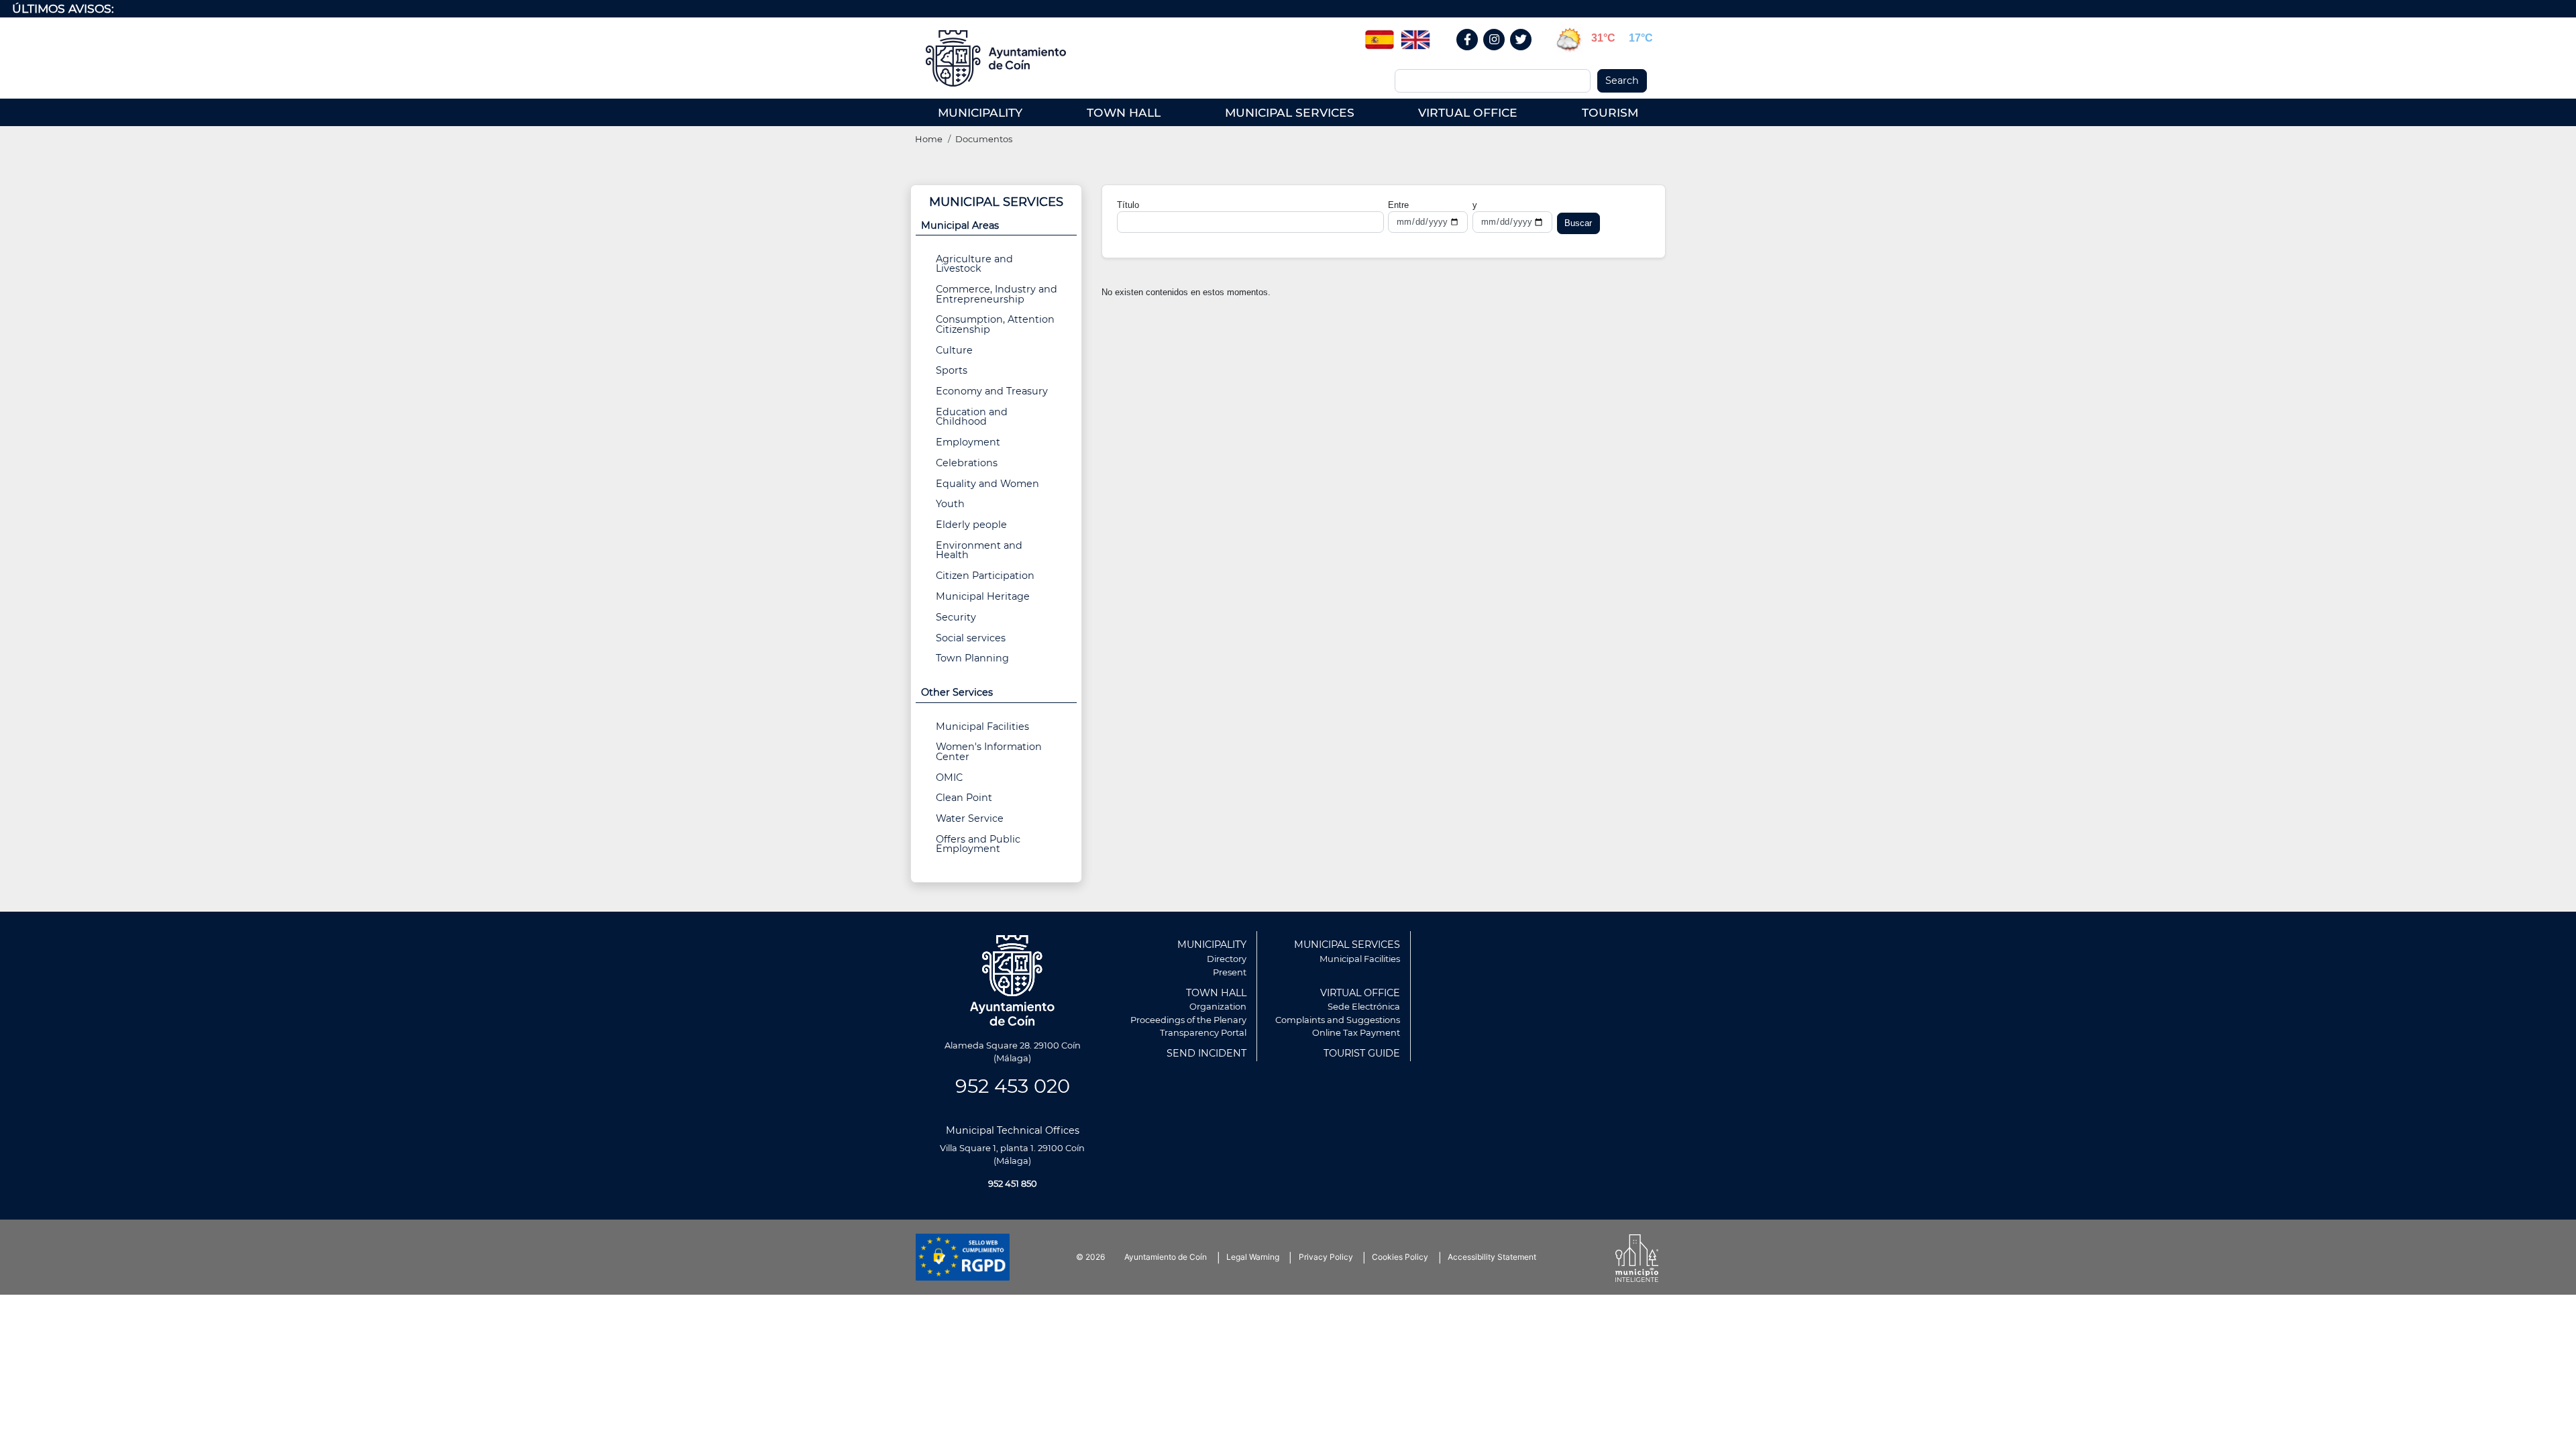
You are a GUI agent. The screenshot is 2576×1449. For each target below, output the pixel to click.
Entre (1398, 205)
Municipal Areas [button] (960, 225)
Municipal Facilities (982, 727)
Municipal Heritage (983, 596)
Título (1128, 205)
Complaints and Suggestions (1338, 1020)
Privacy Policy (1326, 1257)
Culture (954, 350)
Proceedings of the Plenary (1188, 1020)
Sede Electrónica (1364, 1006)
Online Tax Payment (1356, 1032)
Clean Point (964, 798)
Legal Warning (1253, 1257)
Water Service (970, 818)
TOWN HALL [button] (1124, 112)
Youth (950, 504)
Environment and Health (979, 550)
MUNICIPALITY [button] (980, 112)
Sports (952, 370)
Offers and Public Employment (978, 844)
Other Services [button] (957, 692)
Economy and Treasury (992, 391)
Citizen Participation (985, 576)
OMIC (949, 777)
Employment (968, 442)
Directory (1227, 959)
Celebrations (967, 463)
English (1415, 35)
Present (1230, 972)
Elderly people (971, 525)
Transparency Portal (1203, 1032)
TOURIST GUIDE (1362, 1053)
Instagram (1501, 54)
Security (956, 617)
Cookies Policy (1400, 1257)
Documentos (984, 139)
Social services (971, 638)
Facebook (1474, 54)
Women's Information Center (989, 751)
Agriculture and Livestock (974, 264)
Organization (1218, 1006)
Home (929, 139)
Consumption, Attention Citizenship (995, 324)
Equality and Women (987, 484)
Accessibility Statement (1492, 1257)
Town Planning (972, 658)
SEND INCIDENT (1206, 1053)
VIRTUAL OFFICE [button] (1468, 112)
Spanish (1379, 35)
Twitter (1523, 54)
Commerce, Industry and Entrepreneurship (997, 294)
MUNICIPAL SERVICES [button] (1290, 112)
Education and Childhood (972, 417)
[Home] (1001, 58)
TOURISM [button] (1610, 112)
